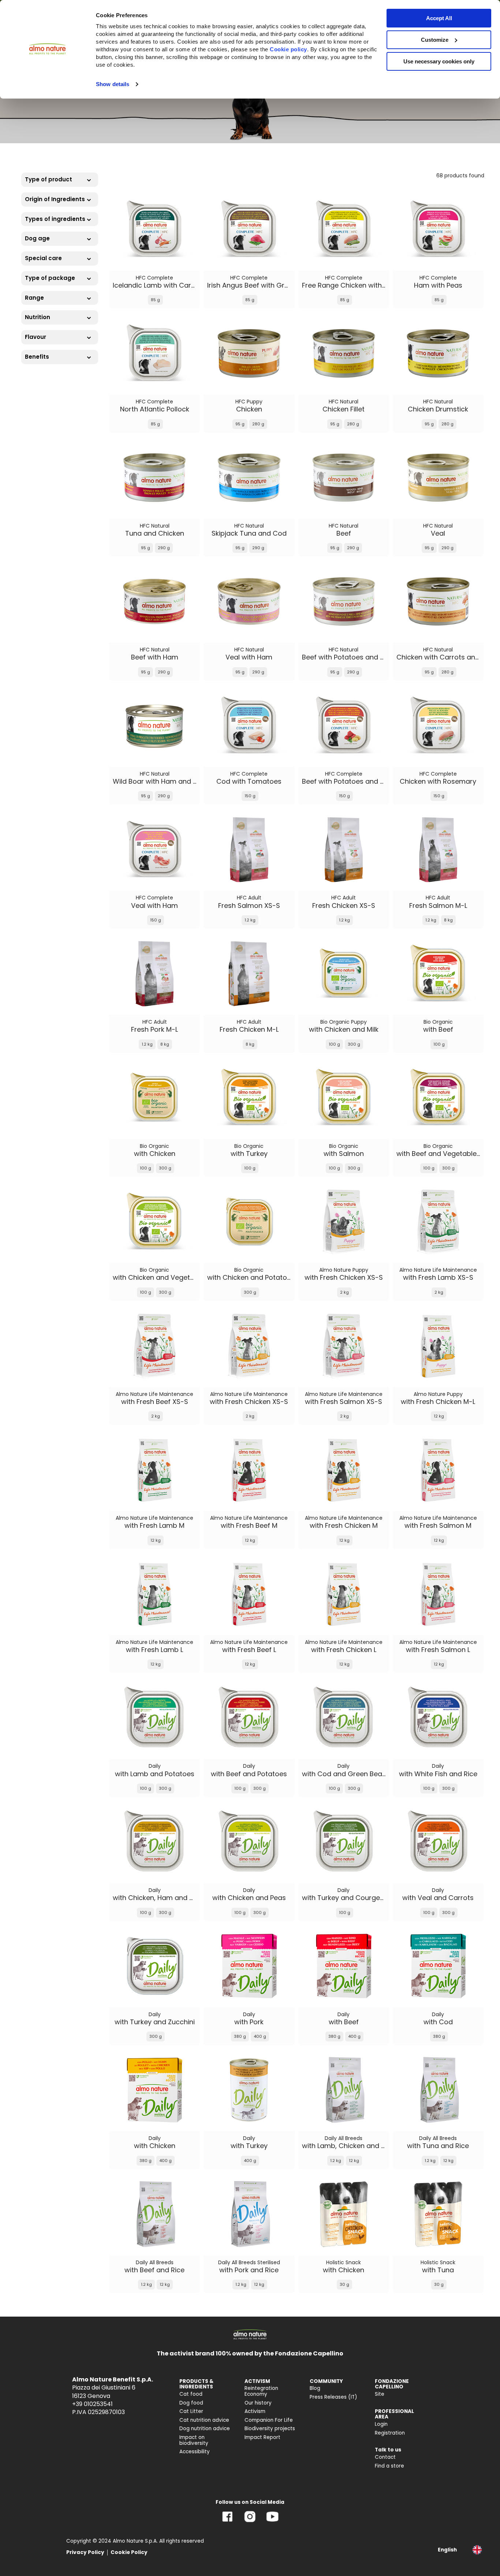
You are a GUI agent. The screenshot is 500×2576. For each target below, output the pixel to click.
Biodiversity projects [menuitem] (270, 2429)
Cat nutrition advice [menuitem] (204, 2420)
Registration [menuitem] (390, 2433)
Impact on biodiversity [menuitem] (194, 2440)
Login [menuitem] (381, 2424)
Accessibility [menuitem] (195, 2452)
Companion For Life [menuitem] (269, 2420)
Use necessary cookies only (439, 61)
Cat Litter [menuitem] (191, 2411)
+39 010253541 (92, 2404)
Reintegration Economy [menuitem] (261, 2391)
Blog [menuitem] (315, 2388)
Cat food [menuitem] (191, 2394)
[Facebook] (227, 2522)
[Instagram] (250, 2522)
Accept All (439, 18)
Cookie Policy (129, 2552)
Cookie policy (288, 49)
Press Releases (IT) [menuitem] (333, 2397)
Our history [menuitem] (258, 2403)
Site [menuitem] (380, 2394)
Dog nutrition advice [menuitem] (205, 2429)
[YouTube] (272, 2522)
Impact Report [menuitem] (262, 2437)
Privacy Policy (85, 2552)
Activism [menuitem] (255, 2411)
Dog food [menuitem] (191, 2403)
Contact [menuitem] (385, 2457)
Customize (435, 40)
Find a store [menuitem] (389, 2466)
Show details (113, 84)
